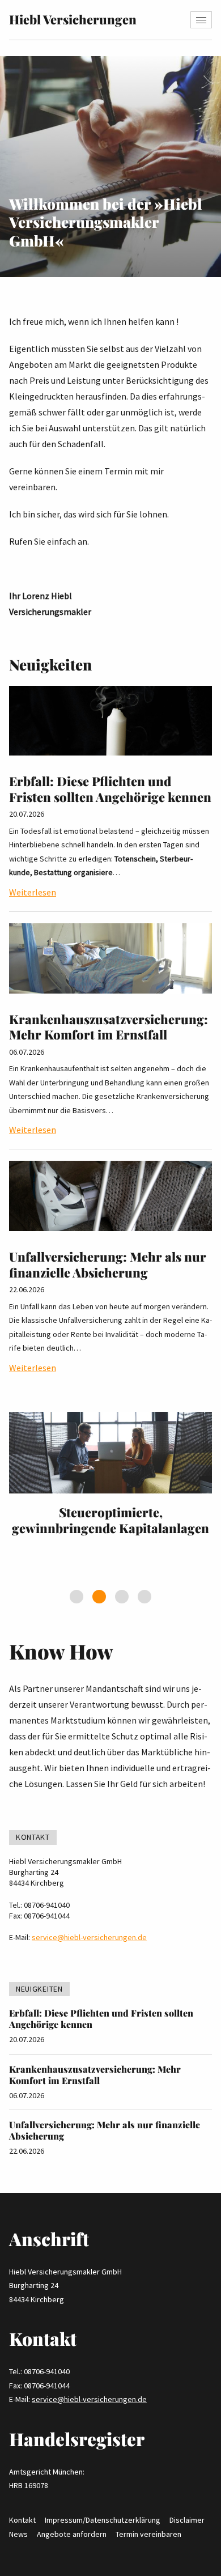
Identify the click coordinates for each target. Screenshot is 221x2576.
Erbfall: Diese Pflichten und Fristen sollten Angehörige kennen (110, 789)
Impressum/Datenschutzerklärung (103, 2520)
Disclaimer (187, 2520)
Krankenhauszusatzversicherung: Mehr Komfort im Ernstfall (109, 1027)
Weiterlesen (33, 892)
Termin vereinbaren (148, 2534)
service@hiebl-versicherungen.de (89, 1937)
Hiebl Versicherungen (73, 19)
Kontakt (22, 2520)
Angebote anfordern (72, 2534)
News (18, 2534)
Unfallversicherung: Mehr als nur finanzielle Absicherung (108, 1264)
